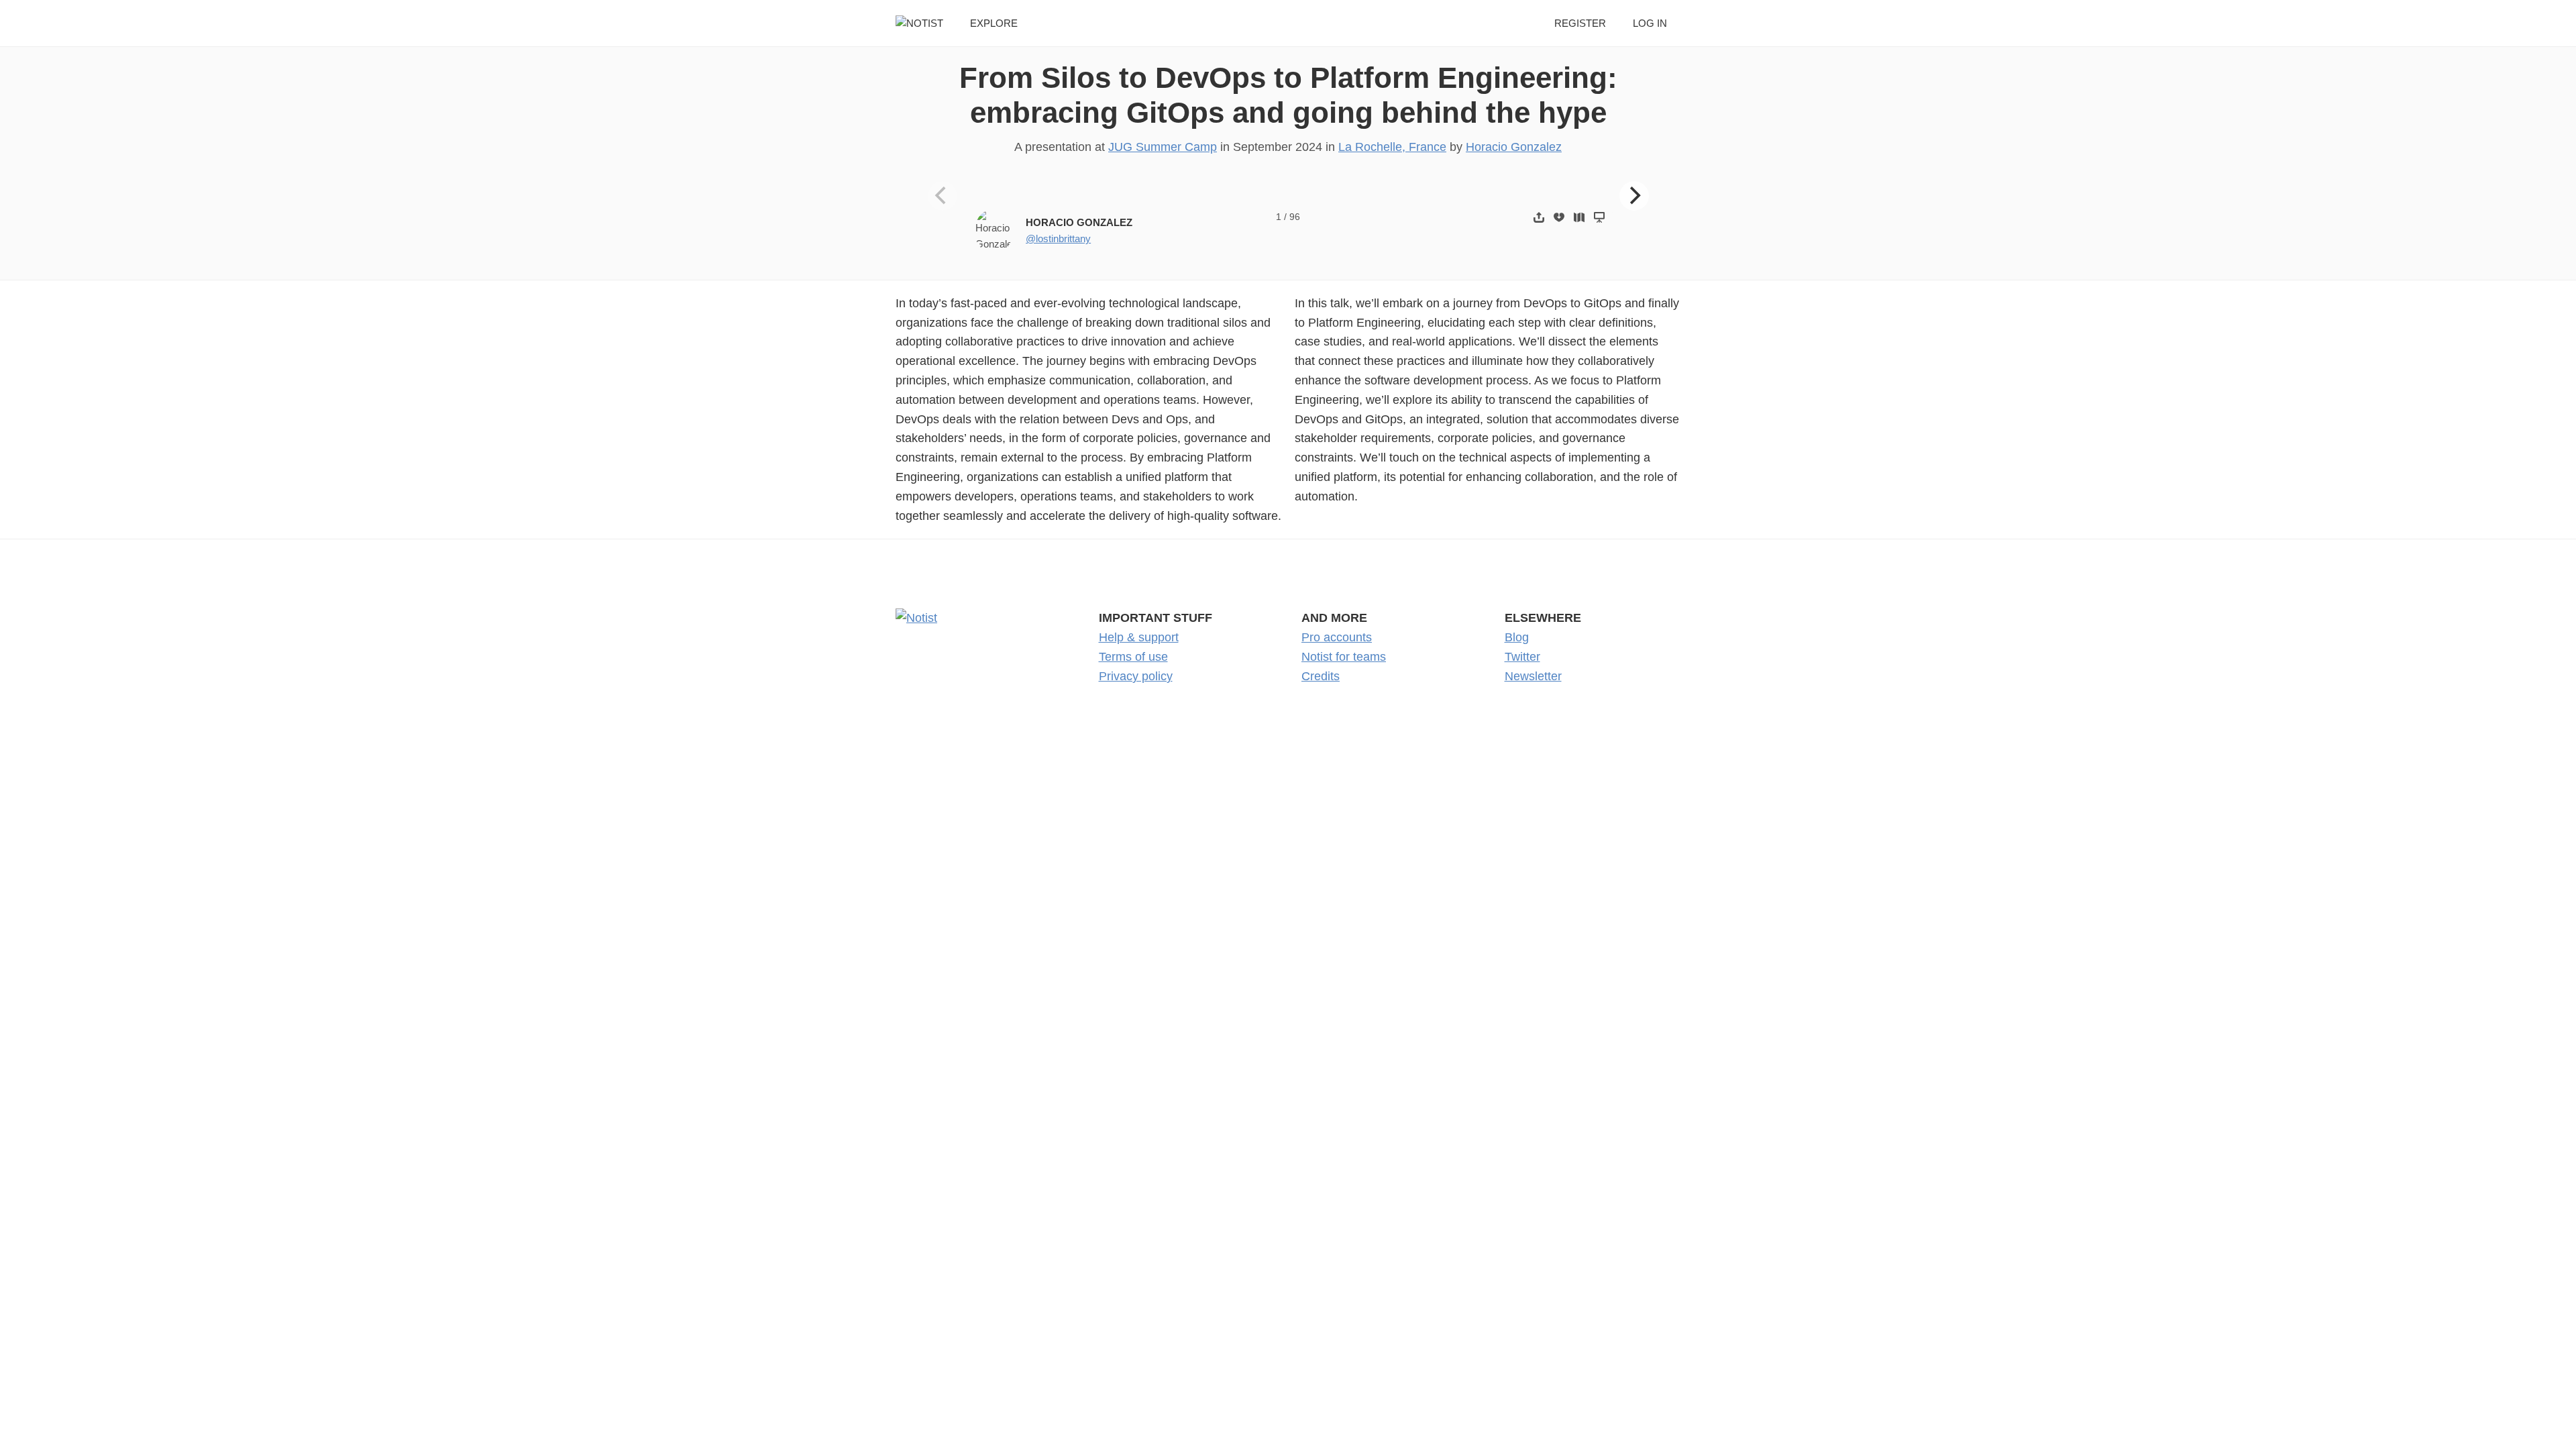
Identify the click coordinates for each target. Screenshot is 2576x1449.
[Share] (1539, 217)
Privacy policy (1136, 676)
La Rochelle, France (1392, 147)
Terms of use (1133, 657)
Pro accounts (1337, 637)
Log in (1650, 23)
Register (1580, 23)
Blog (1517, 637)
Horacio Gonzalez (1514, 147)
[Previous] (943, 196)
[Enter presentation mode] (1599, 217)
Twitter (1522, 657)
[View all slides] (1579, 217)
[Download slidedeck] (1559, 217)
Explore (994, 23)
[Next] (1634, 196)
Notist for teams (1344, 657)
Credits (1321, 676)
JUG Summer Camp (1163, 147)
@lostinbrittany (1058, 238)
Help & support (1139, 637)
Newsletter (1533, 676)
